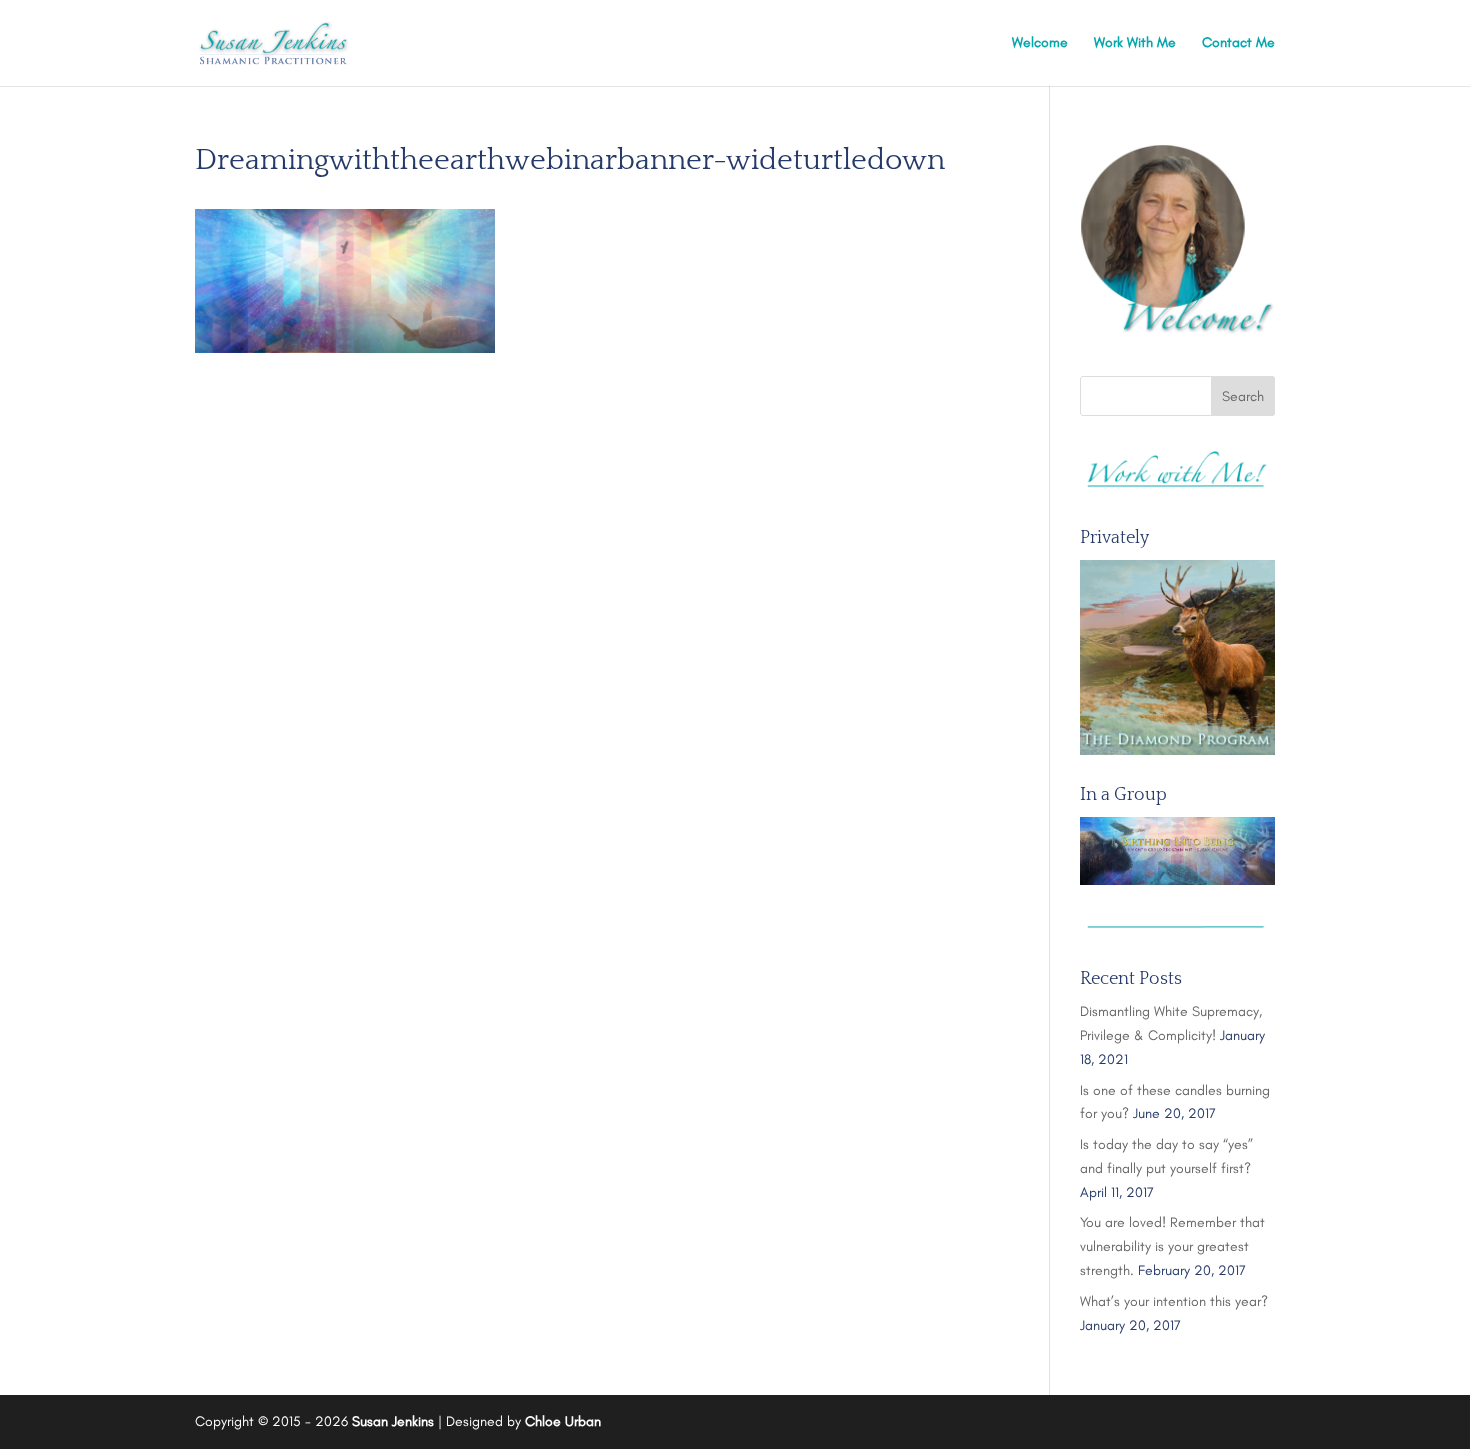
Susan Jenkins (393, 1421)
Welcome (1040, 43)
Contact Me (1238, 43)
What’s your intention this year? (1174, 1301)
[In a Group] (1177, 851)
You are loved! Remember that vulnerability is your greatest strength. (1172, 1246)
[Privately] (1177, 657)
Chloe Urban (563, 1421)
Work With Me (1135, 43)
